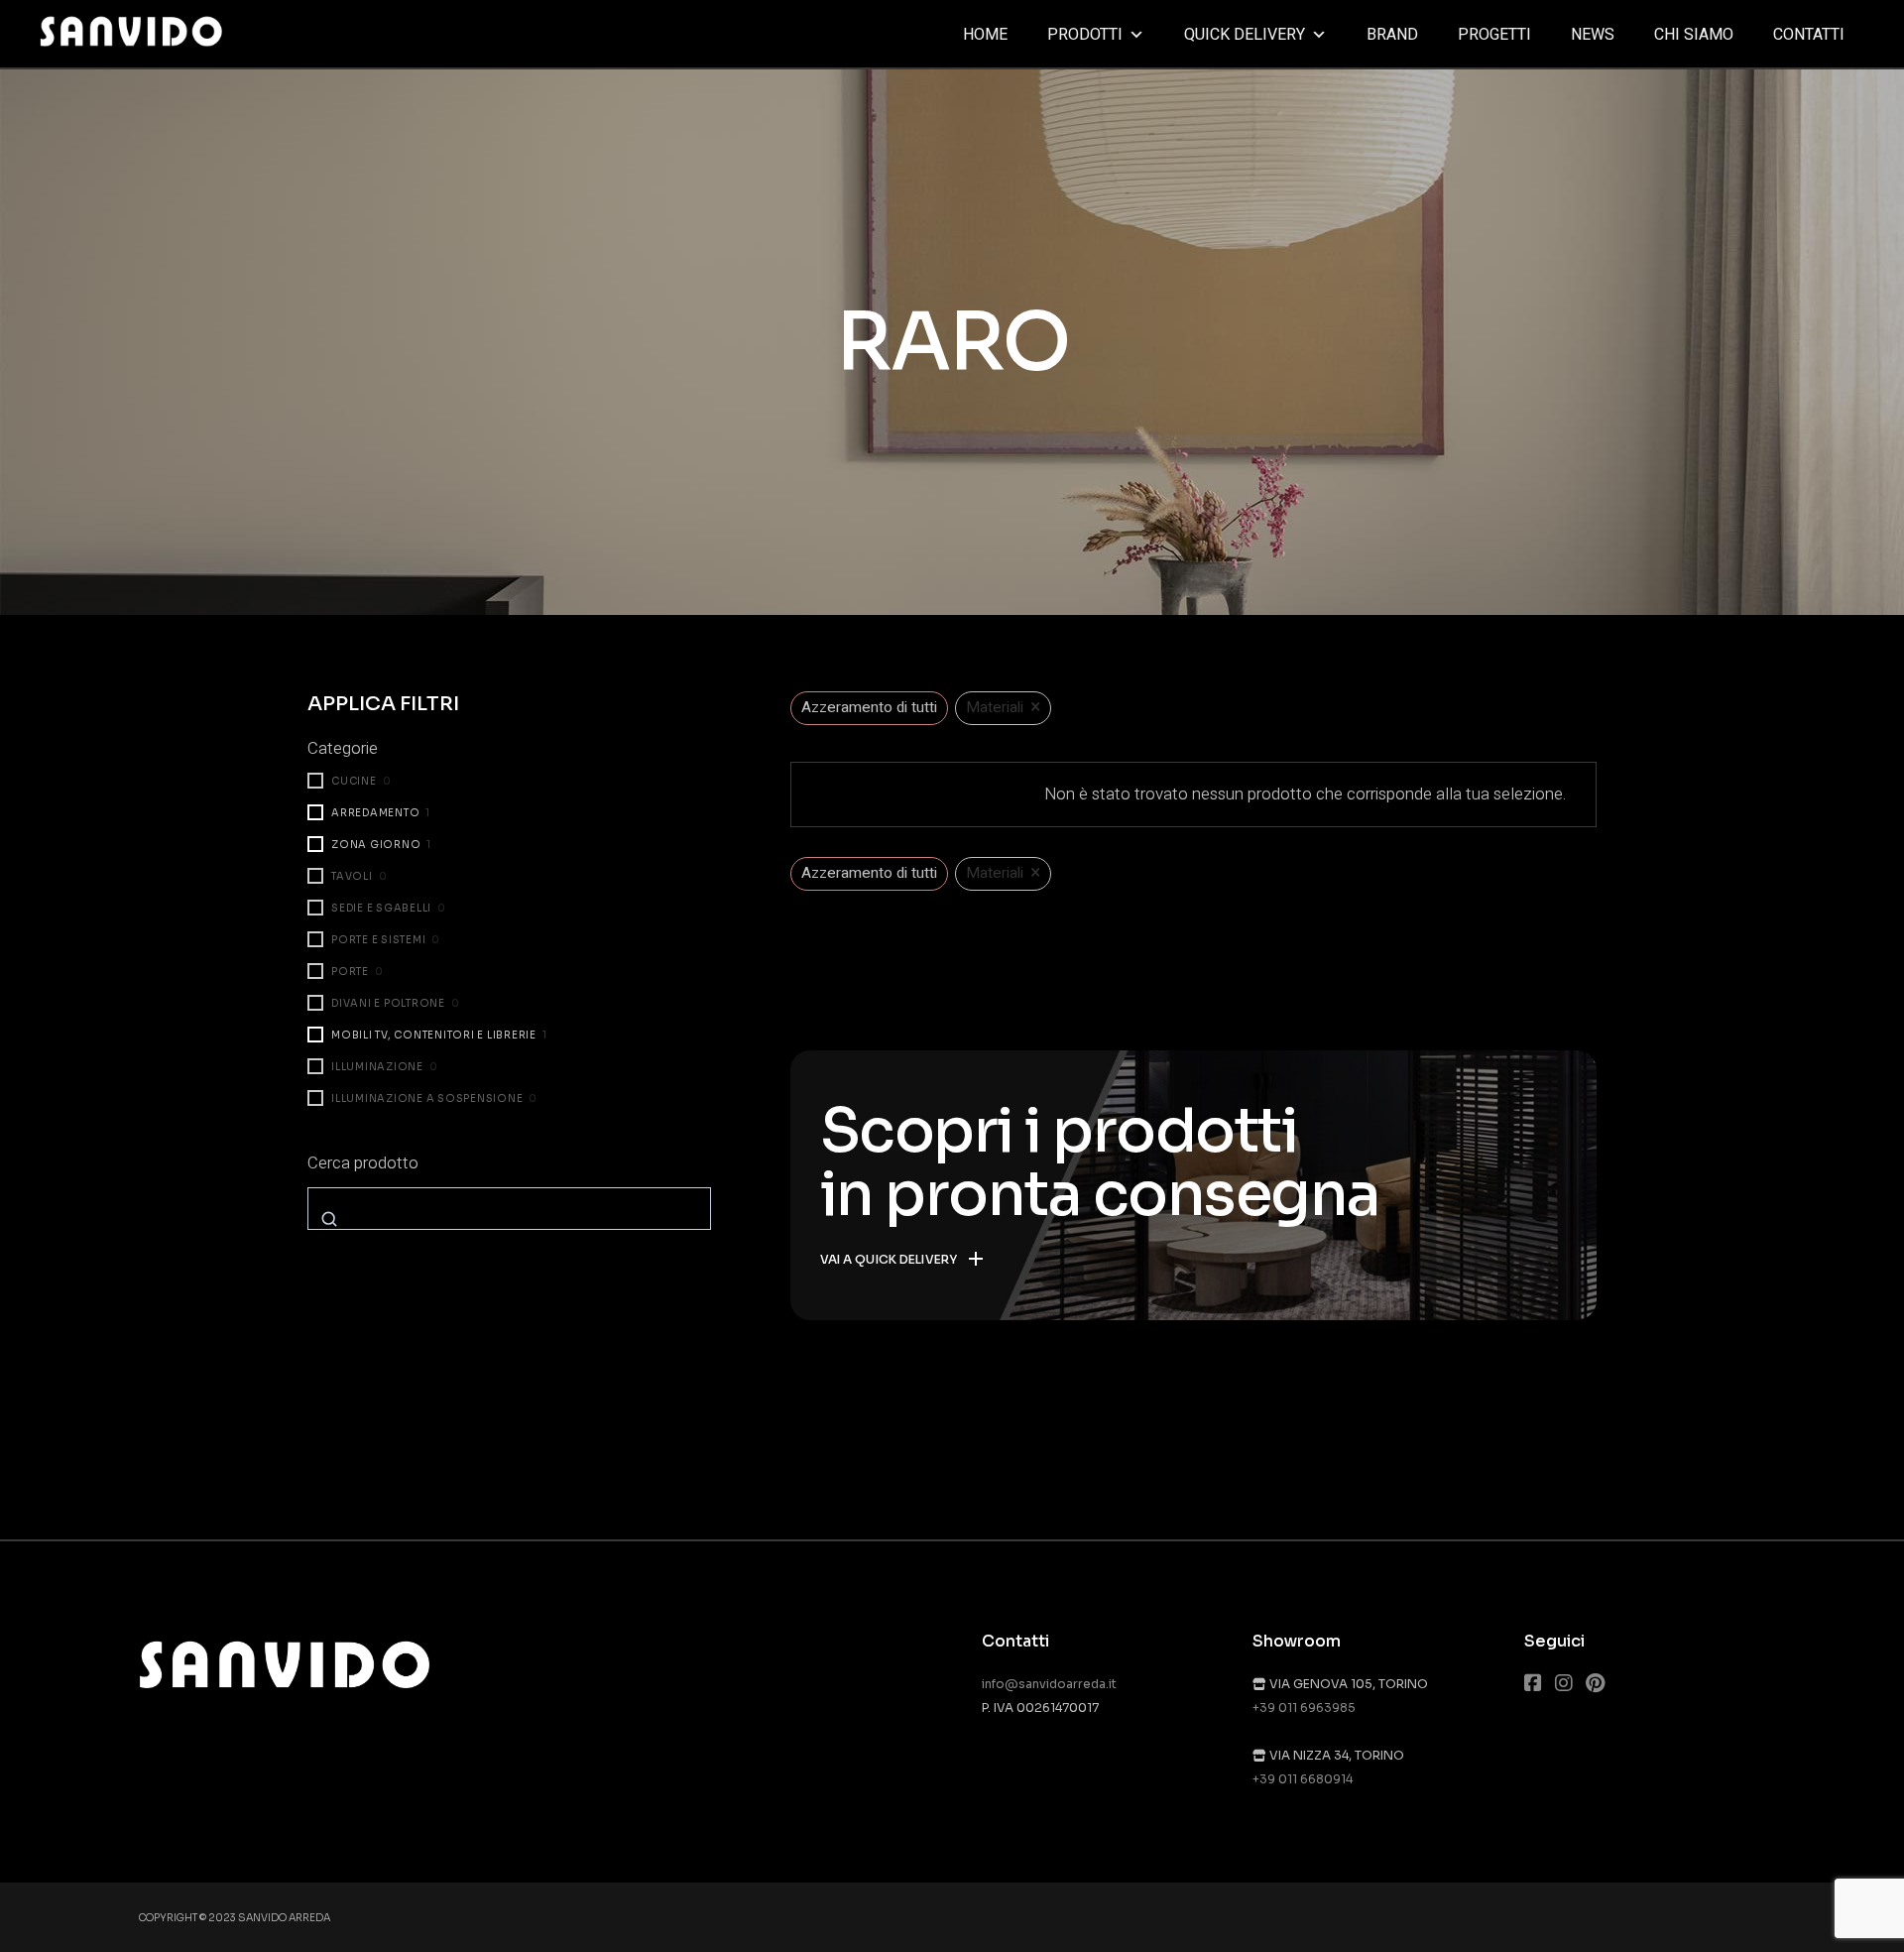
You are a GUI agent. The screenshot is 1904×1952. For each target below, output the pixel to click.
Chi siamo (1694, 35)
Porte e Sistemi (378, 940)
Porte (350, 972)
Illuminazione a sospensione (427, 1098)
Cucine (354, 781)
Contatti (1809, 35)
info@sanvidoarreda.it (1049, 1684)
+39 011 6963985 (1304, 1708)
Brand (1392, 35)
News (1593, 35)
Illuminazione (377, 1067)
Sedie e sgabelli (381, 908)
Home (985, 35)
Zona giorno (376, 845)
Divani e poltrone (388, 1003)
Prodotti (1085, 35)
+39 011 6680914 (1303, 1779)
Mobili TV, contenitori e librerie (434, 1035)
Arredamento (375, 813)
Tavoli (352, 876)
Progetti (1494, 35)
